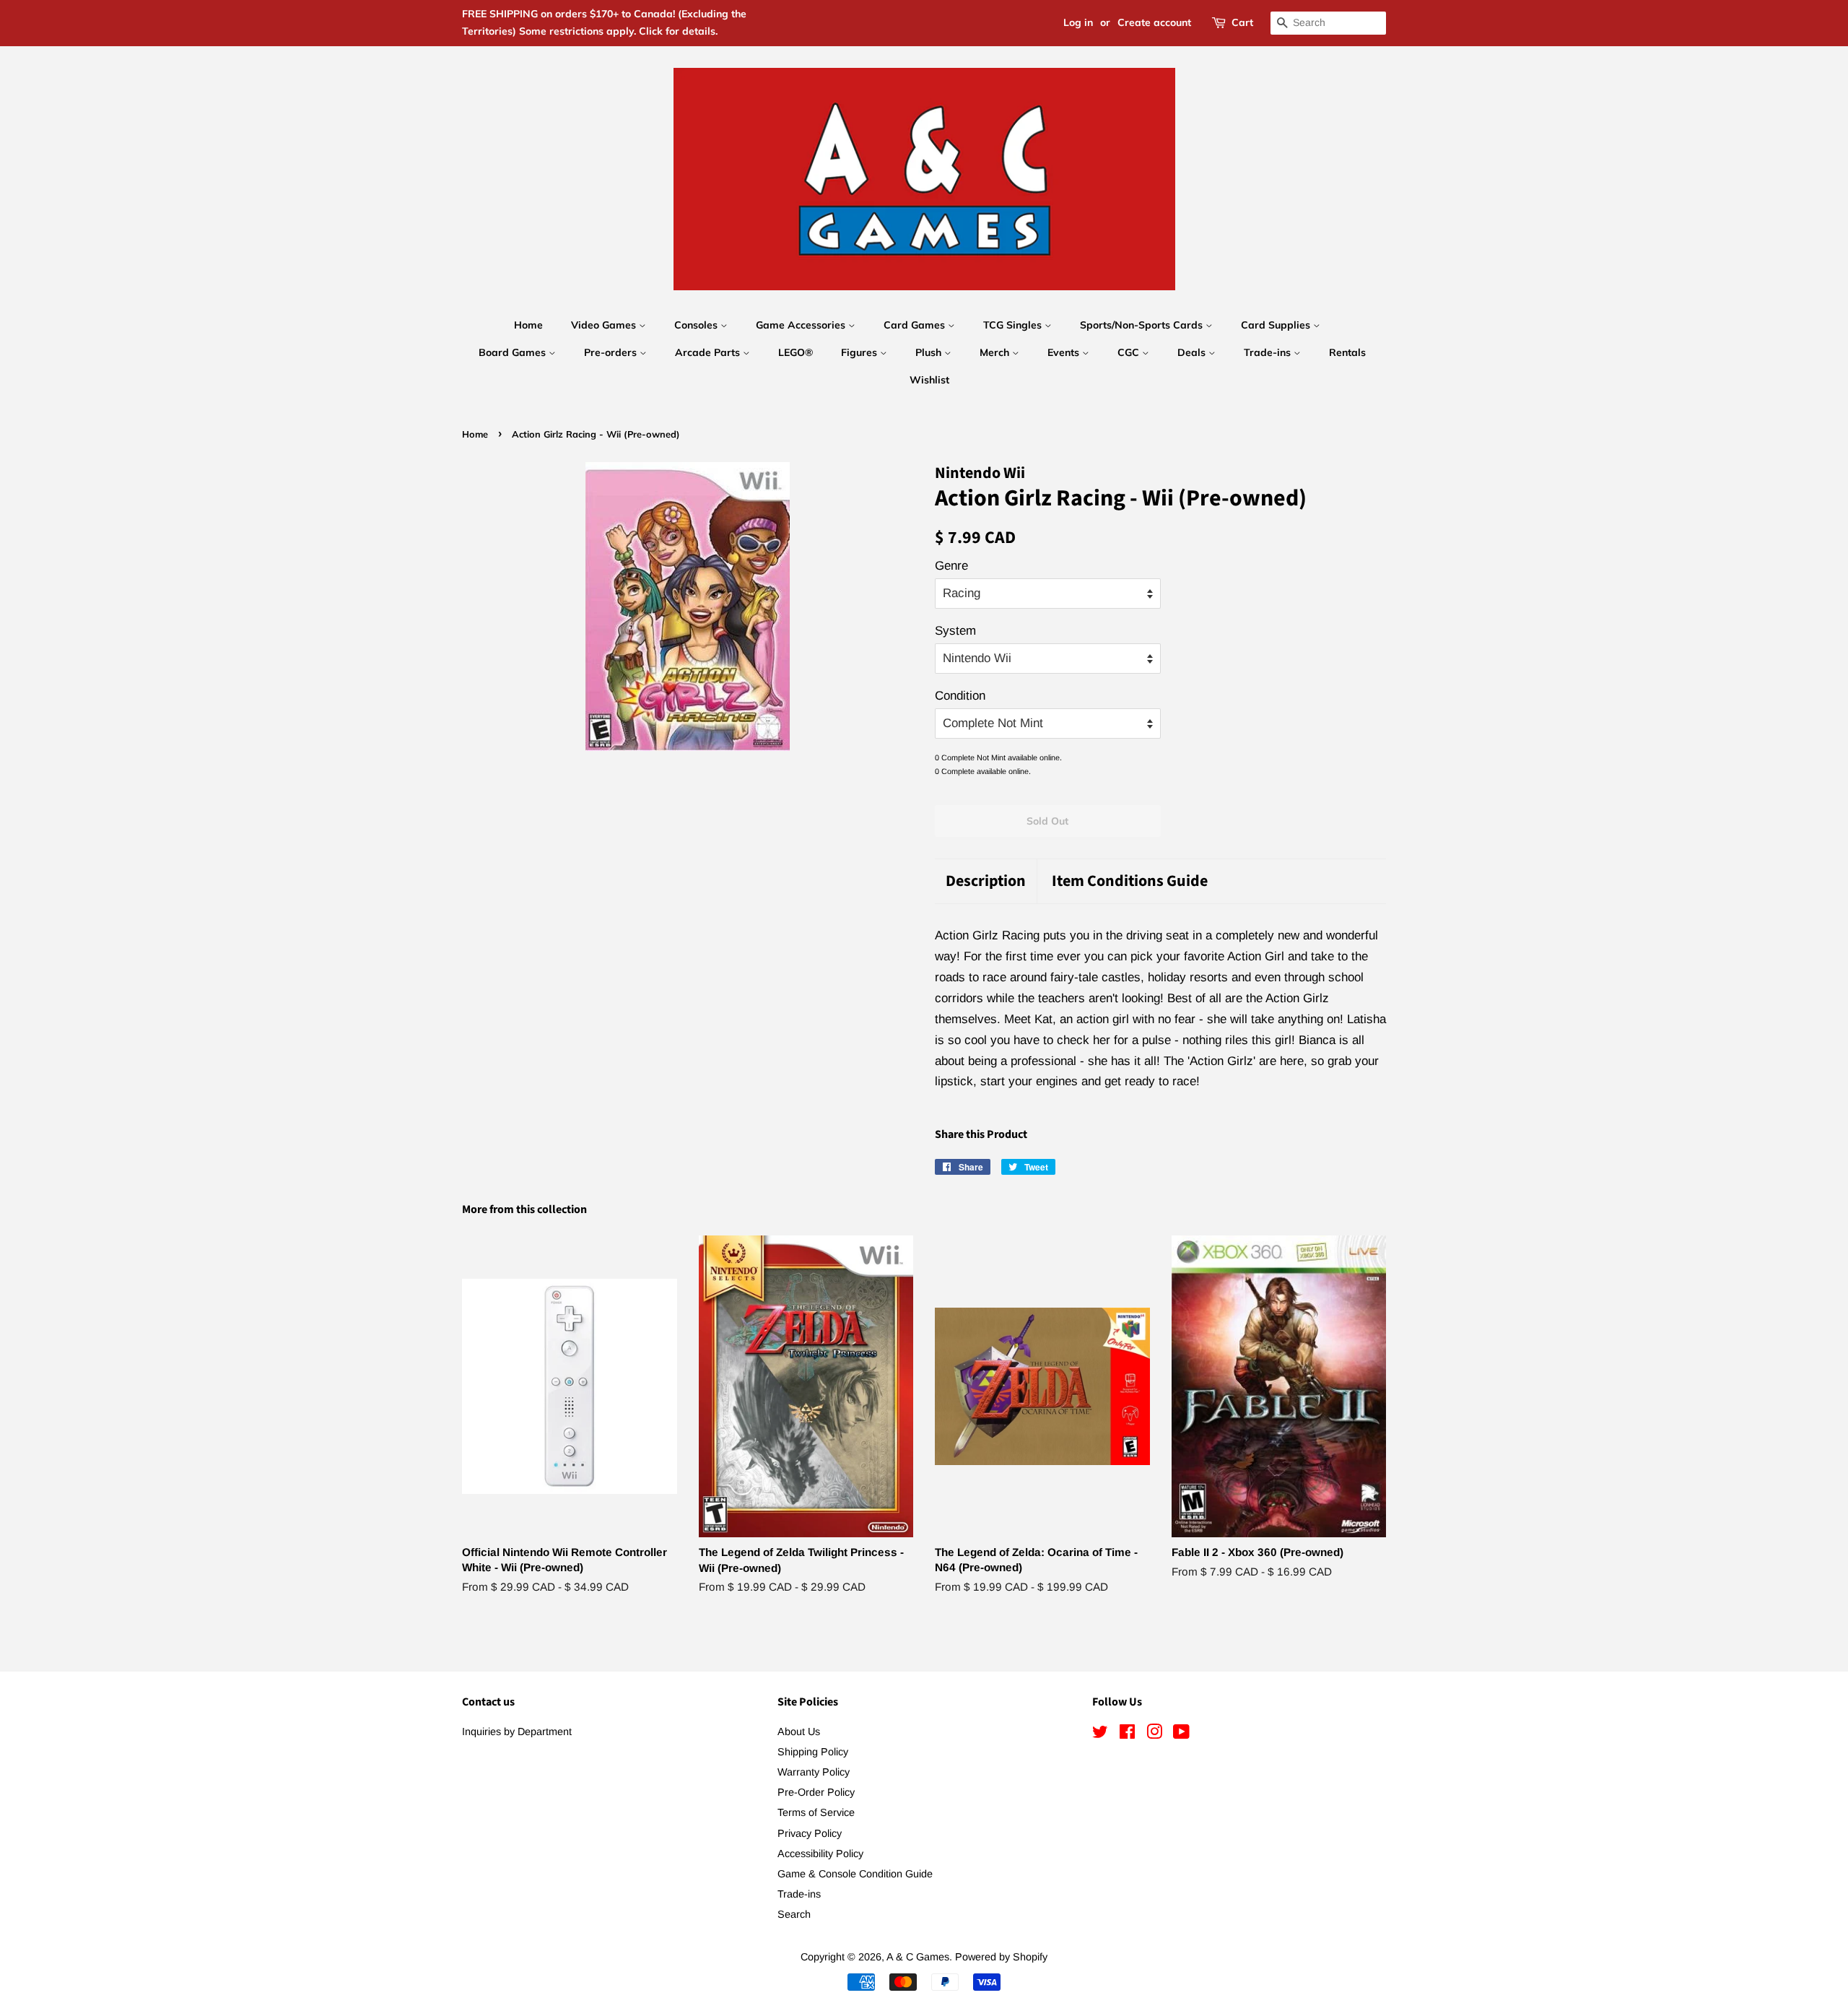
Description (986, 881)
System (955, 631)
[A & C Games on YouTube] (1181, 1734)
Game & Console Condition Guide (855, 1874)
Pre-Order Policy (816, 1792)
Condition (960, 696)
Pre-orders (612, 352)
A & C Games (918, 1957)
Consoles (697, 325)
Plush (930, 352)
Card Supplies (1277, 325)
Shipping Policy (813, 1752)
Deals (1193, 352)
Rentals (1347, 352)
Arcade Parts (709, 352)
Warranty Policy (814, 1772)
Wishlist (929, 380)
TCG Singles (1014, 325)
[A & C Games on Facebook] (1127, 1734)
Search (794, 1914)
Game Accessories (802, 325)
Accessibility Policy (820, 1854)
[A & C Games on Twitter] (1100, 1734)
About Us (799, 1732)
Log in (1078, 22)
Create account (1154, 22)
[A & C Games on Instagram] (1154, 1734)
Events (1065, 352)
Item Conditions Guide (1130, 881)
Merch (996, 352)
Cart (1242, 22)
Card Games (916, 325)
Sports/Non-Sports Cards (1143, 325)
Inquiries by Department (517, 1732)
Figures (860, 352)
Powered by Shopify (1001, 1957)
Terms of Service (816, 1812)
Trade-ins (1269, 352)
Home (528, 325)
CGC (1130, 352)
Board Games (514, 352)
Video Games (605, 325)
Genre (951, 566)
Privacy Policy (810, 1833)
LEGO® (796, 352)
